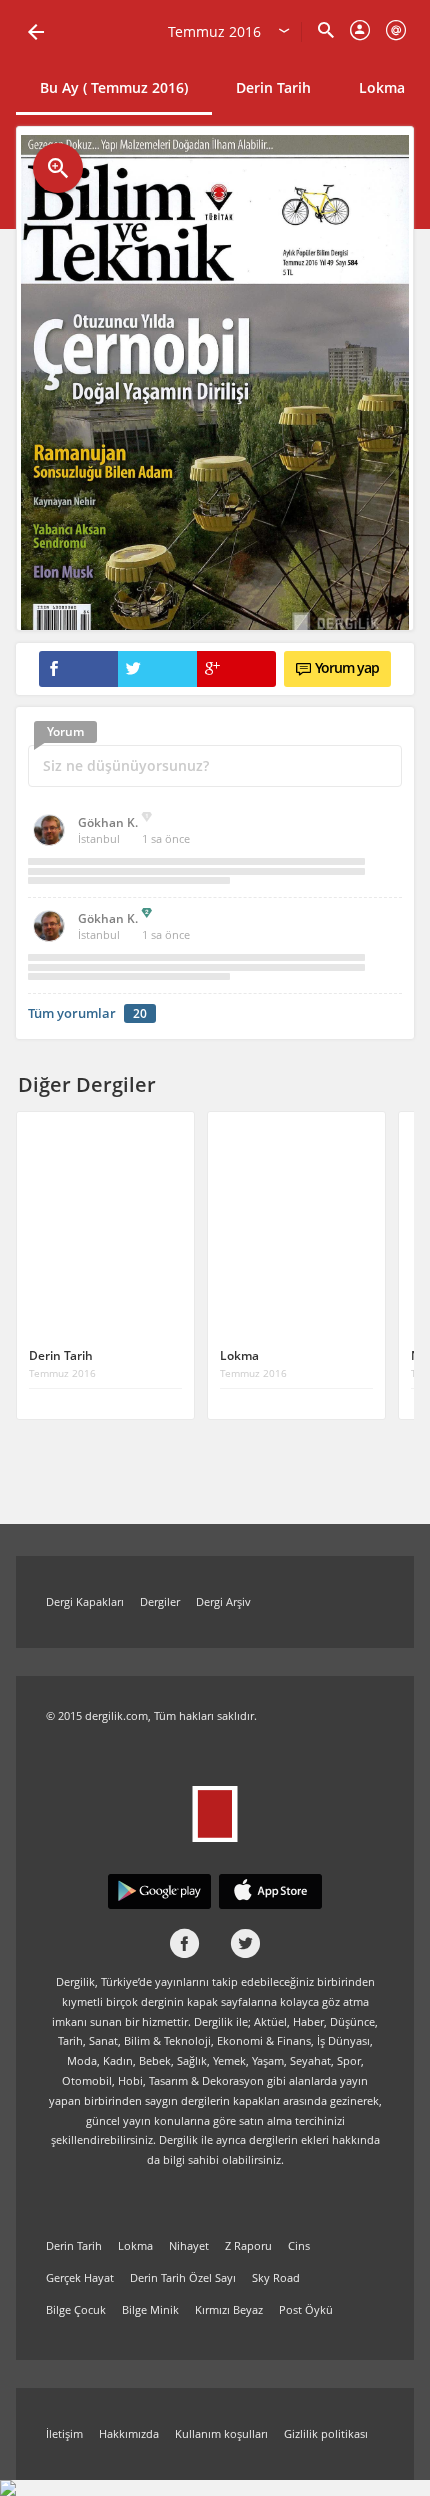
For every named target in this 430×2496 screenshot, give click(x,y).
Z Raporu (248, 2245)
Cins (299, 2245)
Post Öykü (306, 2309)
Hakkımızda (129, 2433)
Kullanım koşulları (221, 2433)
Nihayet (189, 2245)
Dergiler (160, 1601)
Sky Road (276, 2277)
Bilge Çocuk (76, 2309)
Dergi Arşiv (223, 1601)
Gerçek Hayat (80, 2277)
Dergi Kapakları (85, 1601)
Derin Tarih (273, 87)
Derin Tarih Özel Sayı (183, 2277)
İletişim (64, 2433)
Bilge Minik (150, 2309)
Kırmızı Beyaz (229, 2309)
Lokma (382, 87)
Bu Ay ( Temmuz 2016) (114, 87)
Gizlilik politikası (326, 2433)
